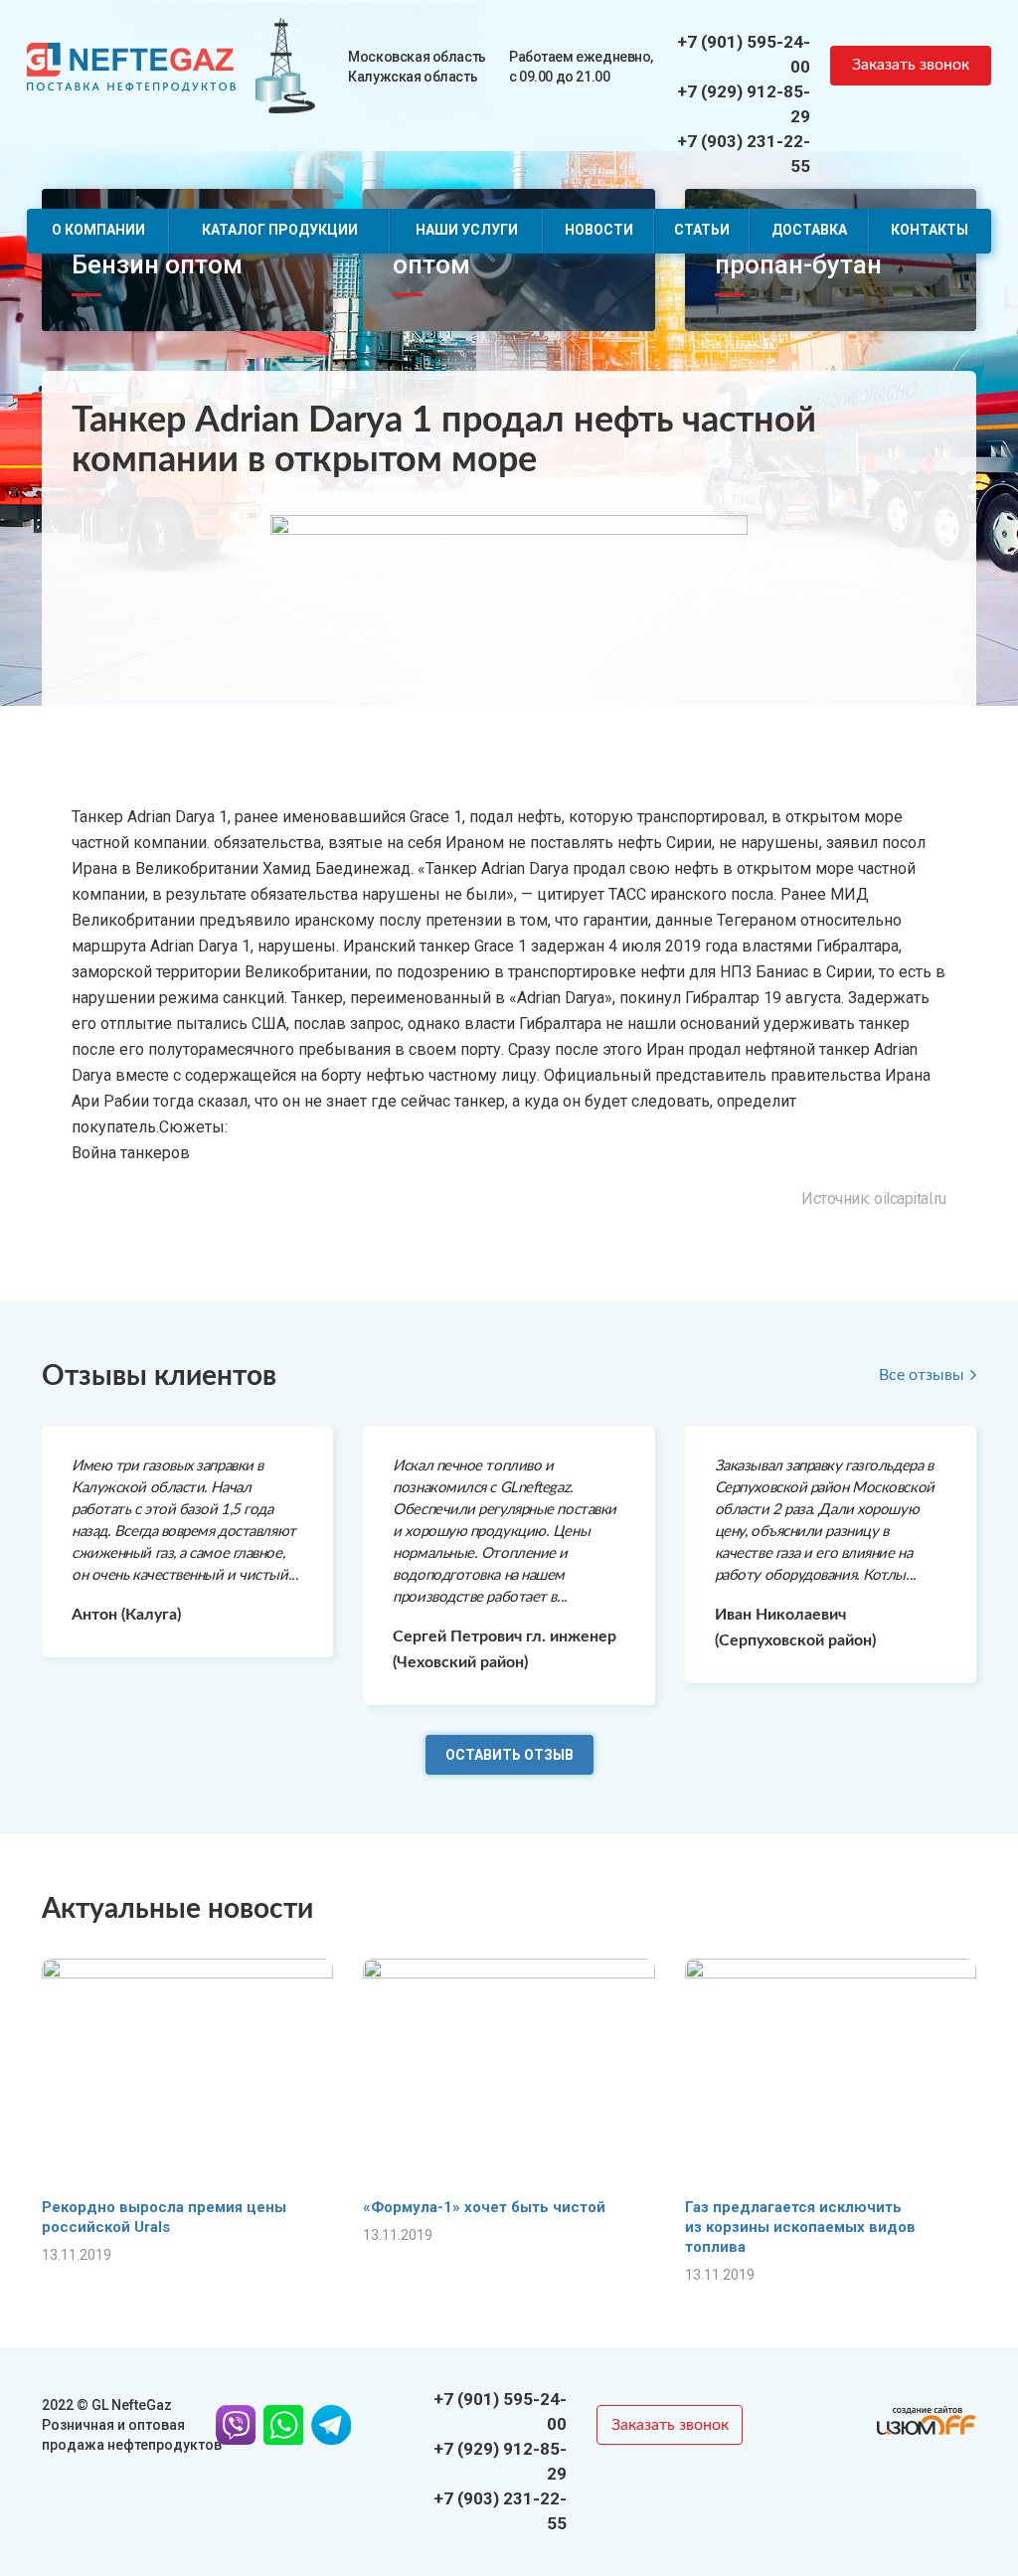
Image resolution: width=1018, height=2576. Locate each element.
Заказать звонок (911, 65)
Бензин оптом (157, 264)
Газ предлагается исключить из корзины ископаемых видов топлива (800, 2227)
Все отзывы (922, 1375)
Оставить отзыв (509, 1755)
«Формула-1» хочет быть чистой (484, 2207)
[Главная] (131, 65)
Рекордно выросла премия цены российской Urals (164, 2217)
